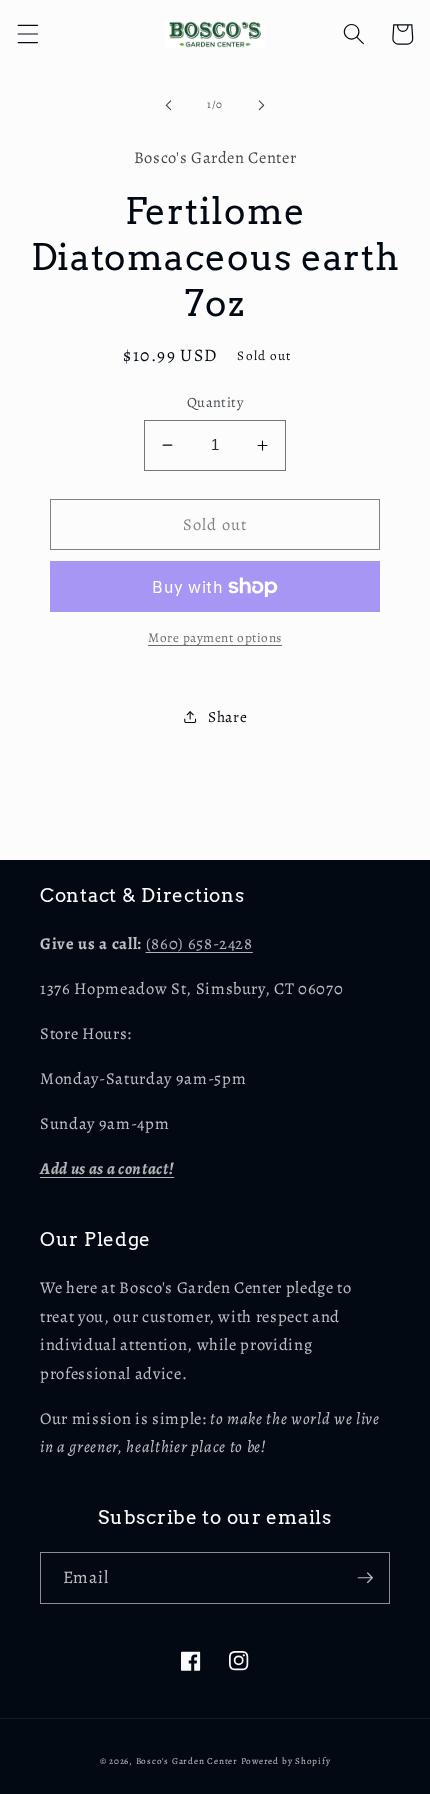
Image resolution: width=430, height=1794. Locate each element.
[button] (27, 34)
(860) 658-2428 (199, 943)
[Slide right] (261, 105)
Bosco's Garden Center (187, 1761)
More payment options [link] (215, 638)
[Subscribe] (365, 1578)
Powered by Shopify (286, 1761)
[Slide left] (169, 105)
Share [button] (227, 716)
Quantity (215, 402)
